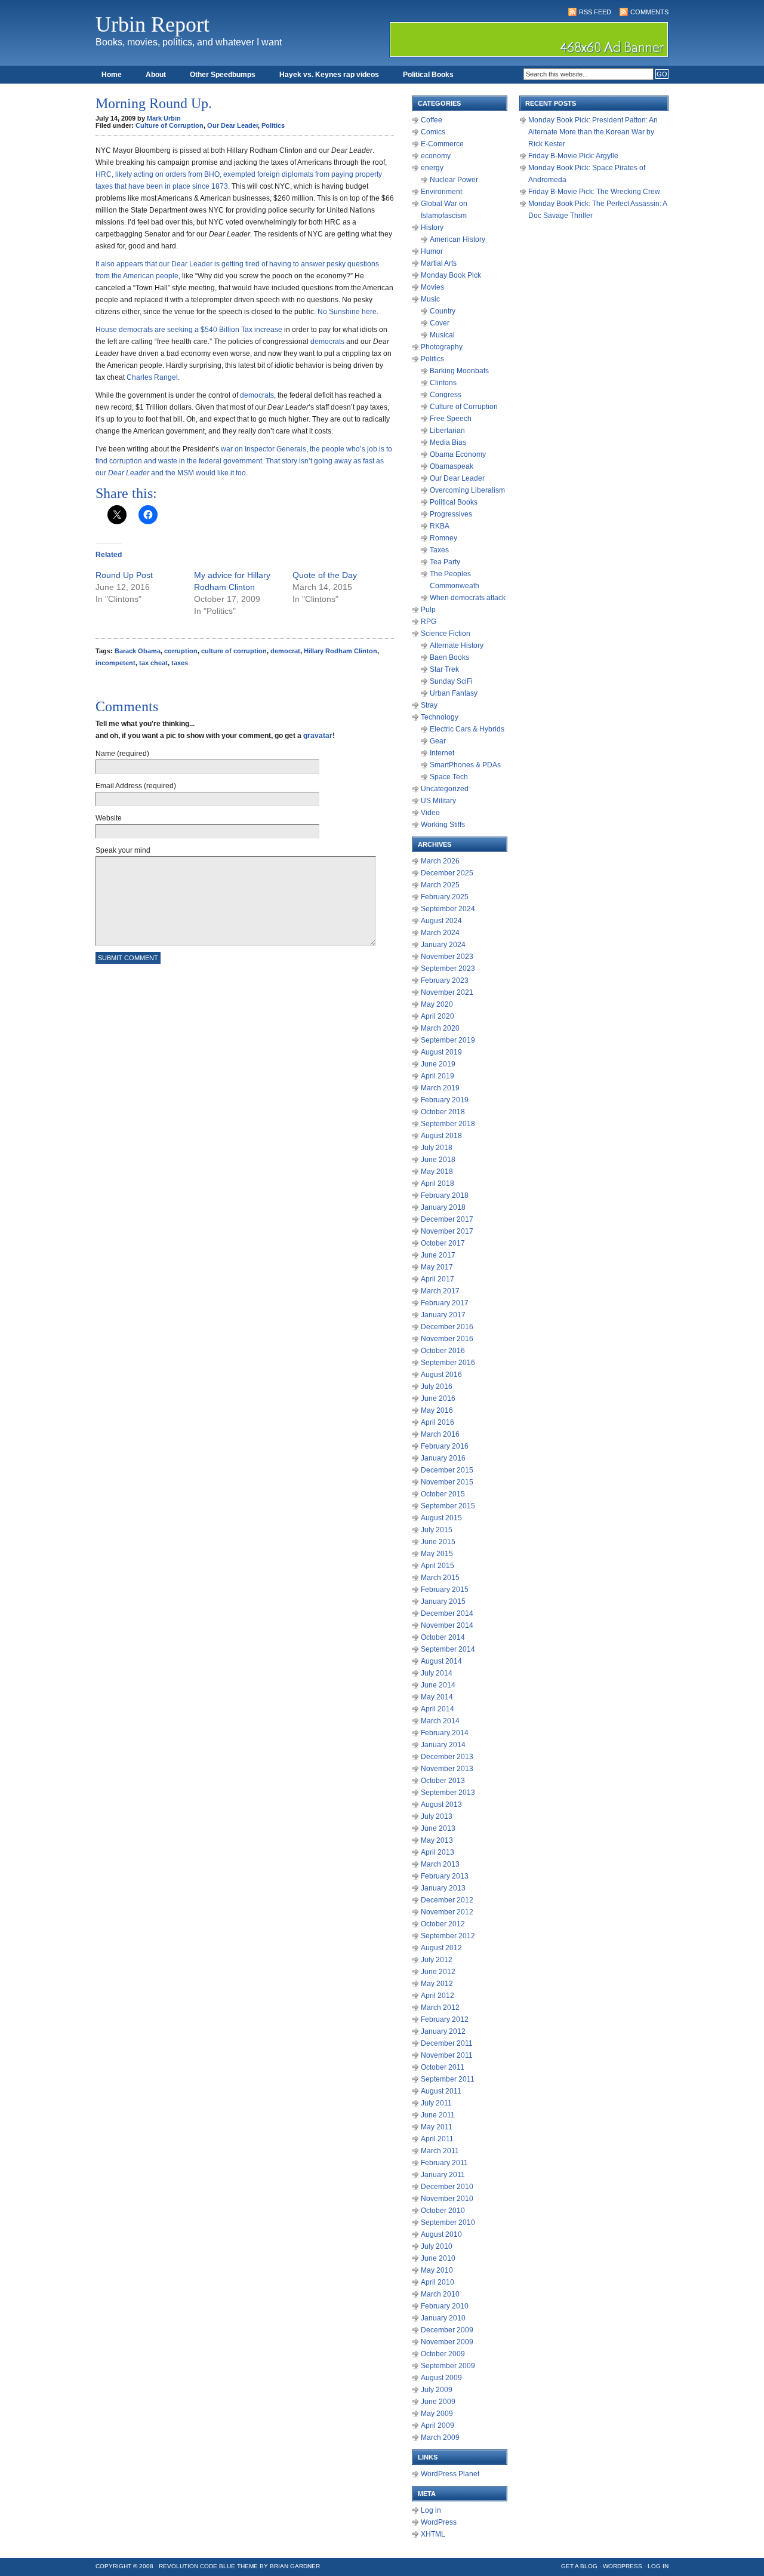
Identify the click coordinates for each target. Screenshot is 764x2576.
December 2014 (447, 1613)
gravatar (318, 736)
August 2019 (441, 1052)
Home (112, 75)
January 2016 (443, 1458)
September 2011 (448, 2079)
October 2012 (443, 1924)
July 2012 (437, 1960)
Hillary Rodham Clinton (341, 651)
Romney (443, 538)
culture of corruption (234, 651)
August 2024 (441, 921)
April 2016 (438, 1422)
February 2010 (445, 2306)
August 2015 (441, 1518)
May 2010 (437, 2270)
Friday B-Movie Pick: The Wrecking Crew (594, 192)
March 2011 (440, 2151)
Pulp (428, 610)
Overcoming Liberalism (467, 490)
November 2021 (447, 992)
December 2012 (447, 1900)
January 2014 (443, 1745)
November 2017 (447, 1231)
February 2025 (445, 897)
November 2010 (447, 2199)
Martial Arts (439, 263)
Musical (442, 335)
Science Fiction (446, 634)
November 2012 (447, 1912)
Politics (273, 125)
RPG (429, 622)
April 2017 (438, 1279)
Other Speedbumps (223, 75)
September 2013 (448, 1793)
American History (458, 239)
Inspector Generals (275, 449)
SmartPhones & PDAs (465, 765)
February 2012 (445, 2019)
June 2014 (438, 1685)
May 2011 (437, 2127)
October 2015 (443, 1494)
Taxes (439, 550)
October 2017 (443, 1243)
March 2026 (440, 861)
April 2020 (438, 1016)
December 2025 (447, 873)
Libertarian (447, 431)
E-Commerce (442, 144)
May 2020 (437, 1004)
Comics (433, 132)
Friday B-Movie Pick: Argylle (573, 156)
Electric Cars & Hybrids (467, 729)
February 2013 (445, 1876)
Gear (438, 741)
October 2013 (443, 1781)
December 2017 (447, 1219)
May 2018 (437, 1172)
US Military (438, 801)
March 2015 (440, 1578)
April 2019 (438, 1076)
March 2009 (440, 2437)
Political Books (428, 75)
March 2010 (440, 2294)
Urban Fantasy (454, 693)
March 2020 (440, 1028)
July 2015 (437, 1530)
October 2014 (443, 1637)
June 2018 (438, 1160)
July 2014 (437, 1673)
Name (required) (122, 754)
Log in (431, 2510)
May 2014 (437, 1697)
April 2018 (438, 1184)
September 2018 (448, 1124)
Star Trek (444, 669)
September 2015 (448, 1506)
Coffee (432, 120)
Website (109, 818)
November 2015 (447, 1482)
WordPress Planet (450, 2474)
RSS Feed (595, 12)
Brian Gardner (295, 2566)
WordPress (439, 2522)
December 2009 (447, 2330)
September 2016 (448, 1363)
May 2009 (437, 2414)
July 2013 (437, 1816)
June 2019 (438, 1064)
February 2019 (445, 1100)
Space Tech (449, 777)
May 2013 (437, 1840)
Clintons (443, 383)
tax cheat (153, 663)
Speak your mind (123, 850)
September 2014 (448, 1649)
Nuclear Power (454, 180)
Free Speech (451, 419)
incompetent (115, 663)
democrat (285, 651)
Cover (440, 323)
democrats (327, 342)
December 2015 (447, 1470)
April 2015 (438, 1566)
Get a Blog (579, 2566)
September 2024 (448, 909)
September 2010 (448, 2223)
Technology (440, 717)
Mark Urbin (164, 118)
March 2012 (440, 2008)
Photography (442, 347)
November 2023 (447, 957)
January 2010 (443, 2318)
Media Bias (448, 442)
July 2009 (437, 2390)
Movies (432, 287)
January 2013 (443, 1888)
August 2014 (441, 1661)
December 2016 (447, 1327)
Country (443, 311)
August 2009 (441, 2378)
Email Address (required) (136, 786)
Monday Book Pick (451, 275)
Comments (649, 12)
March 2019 (440, 1088)
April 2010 (438, 2282)
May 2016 (437, 1410)
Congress (446, 395)
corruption (181, 651)
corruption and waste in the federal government (186, 461)
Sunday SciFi (451, 681)
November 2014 (447, 1625)
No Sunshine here (347, 312)
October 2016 (443, 1351)
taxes (180, 663)
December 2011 (447, 2043)
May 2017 (437, 1267)
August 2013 (441, 1805)
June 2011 (438, 2115)
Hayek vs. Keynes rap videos (329, 75)
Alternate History (457, 645)
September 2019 (448, 1040)
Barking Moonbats (459, 371)
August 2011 (441, 2091)
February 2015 (445, 1590)
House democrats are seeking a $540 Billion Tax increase (189, 330)
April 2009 (438, 2426)
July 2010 (437, 2246)
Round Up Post (124, 575)
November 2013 (447, 1769)
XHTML (433, 2534)
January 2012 (443, 2031)
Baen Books (449, 657)
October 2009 (443, 2354)
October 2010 (443, 2211)
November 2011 (447, 2055)
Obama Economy (458, 454)
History (432, 228)
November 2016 (447, 1339)
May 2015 (437, 1554)
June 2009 (438, 2402)
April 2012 (438, 1996)
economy (436, 156)
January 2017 (443, 1315)
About (156, 75)
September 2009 (448, 2366)
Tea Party (445, 562)
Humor (432, 251)
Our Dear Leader (232, 125)
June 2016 (438, 1398)
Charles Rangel (152, 377)
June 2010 (438, 2258)
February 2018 (445, 1195)
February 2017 (445, 1303)
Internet (442, 753)
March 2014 (440, 1721)
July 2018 (437, 1148)
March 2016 (440, 1434)
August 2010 (441, 2234)
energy (432, 168)
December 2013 (447, 1757)
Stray (429, 705)
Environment (441, 192)
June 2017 (438, 1255)
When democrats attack (468, 598)
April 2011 (437, 2139)
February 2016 (445, 1446)
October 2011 (443, 2067)
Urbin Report (153, 24)
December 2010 (447, 2187)
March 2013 (440, 1864)
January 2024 (443, 945)
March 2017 (440, 1291)
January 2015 (443, 1601)
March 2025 (440, 885)
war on (232, 449)
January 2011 (443, 2175)
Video (430, 813)
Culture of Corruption (170, 125)
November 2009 (447, 2342)
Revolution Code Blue (197, 2566)
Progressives (451, 514)
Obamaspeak (452, 466)
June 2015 (438, 1542)
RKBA (440, 526)
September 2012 (448, 1936)
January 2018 (443, 1207)
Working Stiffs (443, 825)
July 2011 (436, 2103)
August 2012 (441, 1948)
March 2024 (440, 933)
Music (430, 299)
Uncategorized (445, 789)
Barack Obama (138, 651)
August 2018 (441, 1136)
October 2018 (443, 1112)
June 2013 (438, 1828)
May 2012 (437, 1984)
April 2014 (438, 1709)
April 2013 (438, 1852)
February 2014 (445, 1733)
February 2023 (445, 980)
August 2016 (441, 1375)
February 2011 (444, 2163)
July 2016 (437, 1387)
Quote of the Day (325, 575)
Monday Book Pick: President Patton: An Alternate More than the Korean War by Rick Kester (593, 132)
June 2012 (438, 1972)
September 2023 (448, 969)
